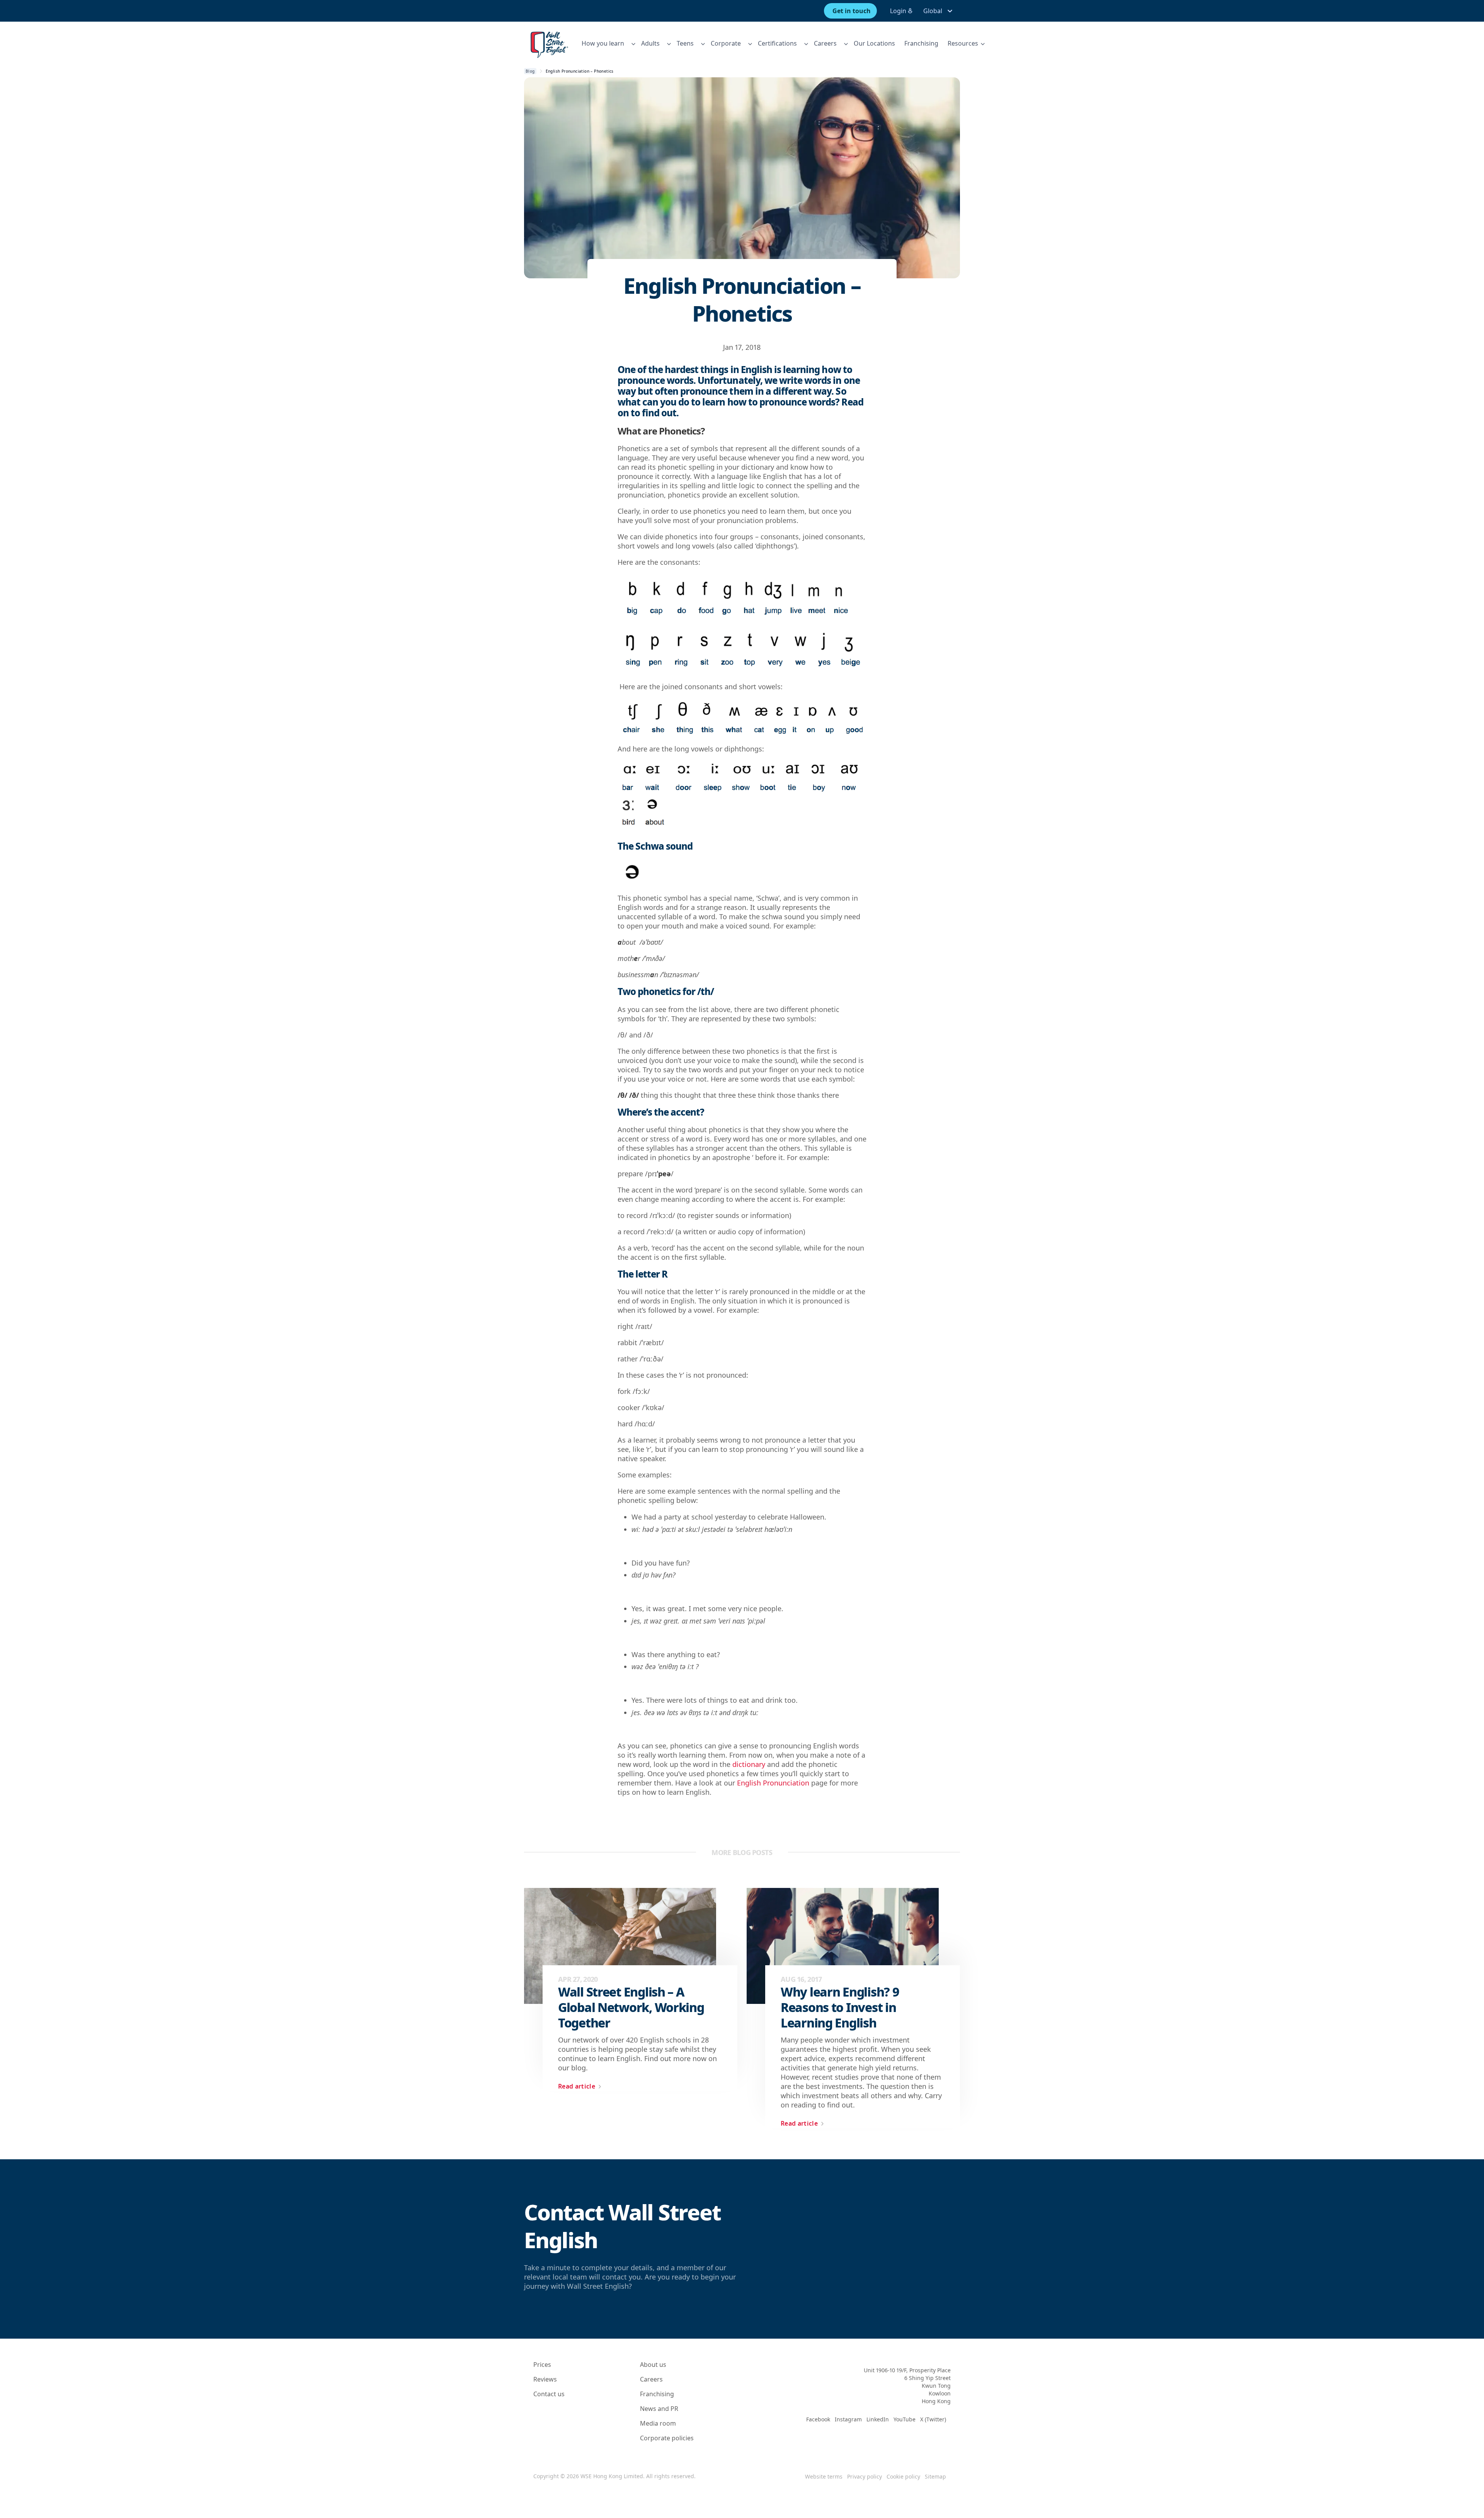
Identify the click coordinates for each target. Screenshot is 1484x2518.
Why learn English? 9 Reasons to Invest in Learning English (840, 2007)
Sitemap (935, 2476)
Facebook (818, 2419)
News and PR (659, 2409)
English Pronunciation (773, 1783)
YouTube (905, 2419)
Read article (577, 2086)
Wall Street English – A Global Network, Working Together (631, 2007)
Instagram (848, 2419)
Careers (651, 2379)
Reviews (545, 2379)
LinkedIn (878, 2419)
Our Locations (874, 43)
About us (653, 2365)
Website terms (824, 2476)
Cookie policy (903, 2476)
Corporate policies (667, 2438)
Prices (542, 2365)
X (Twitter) (933, 2419)
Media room (658, 2423)
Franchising (921, 43)
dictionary (749, 1764)
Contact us (549, 2394)
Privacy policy (865, 2476)
